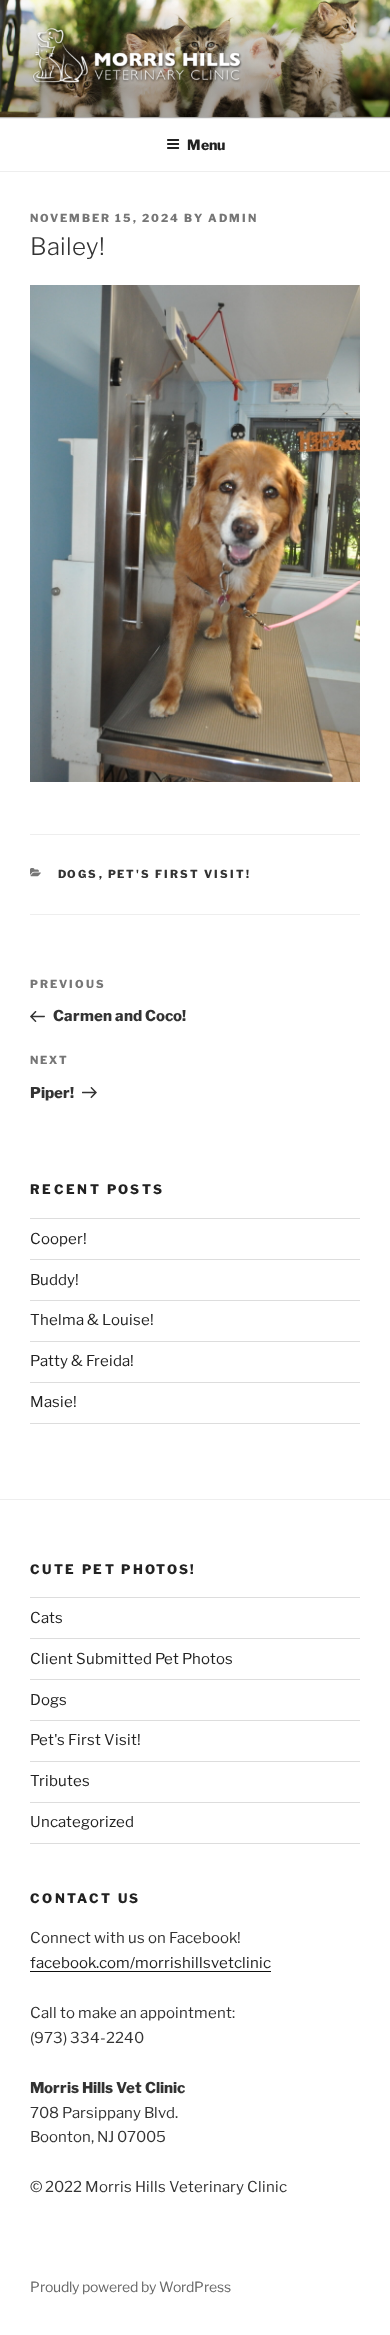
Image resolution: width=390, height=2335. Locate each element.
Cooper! (58, 1239)
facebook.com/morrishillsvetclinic (150, 1963)
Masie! (53, 1402)
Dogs (78, 874)
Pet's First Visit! (180, 874)
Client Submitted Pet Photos (131, 1659)
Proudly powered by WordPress (130, 2286)
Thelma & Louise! (92, 1320)
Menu (206, 144)
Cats (46, 1618)
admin (233, 218)
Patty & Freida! (82, 1361)
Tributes (60, 1781)
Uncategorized (82, 1822)
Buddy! (54, 1280)
